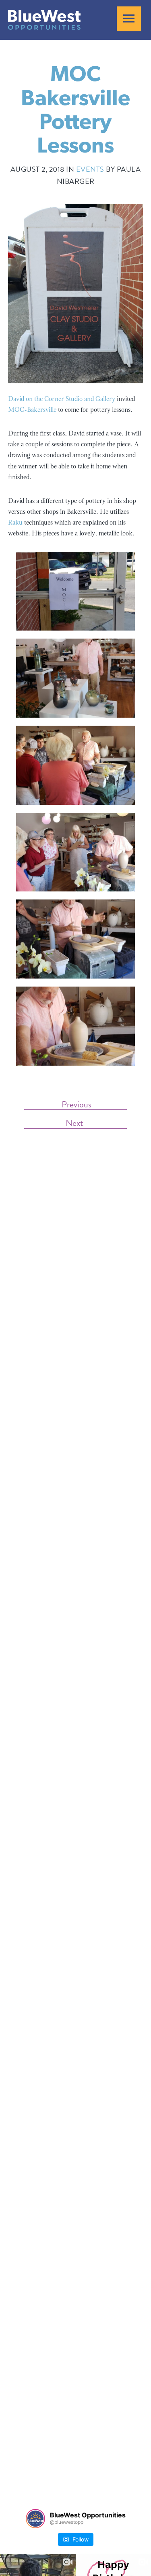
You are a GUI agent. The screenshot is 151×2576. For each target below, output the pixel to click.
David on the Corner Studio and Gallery (62, 399)
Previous (75, 1104)
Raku (15, 522)
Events (90, 169)
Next (75, 1122)
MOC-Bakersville (32, 410)
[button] (129, 19)
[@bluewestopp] (35, 2519)
